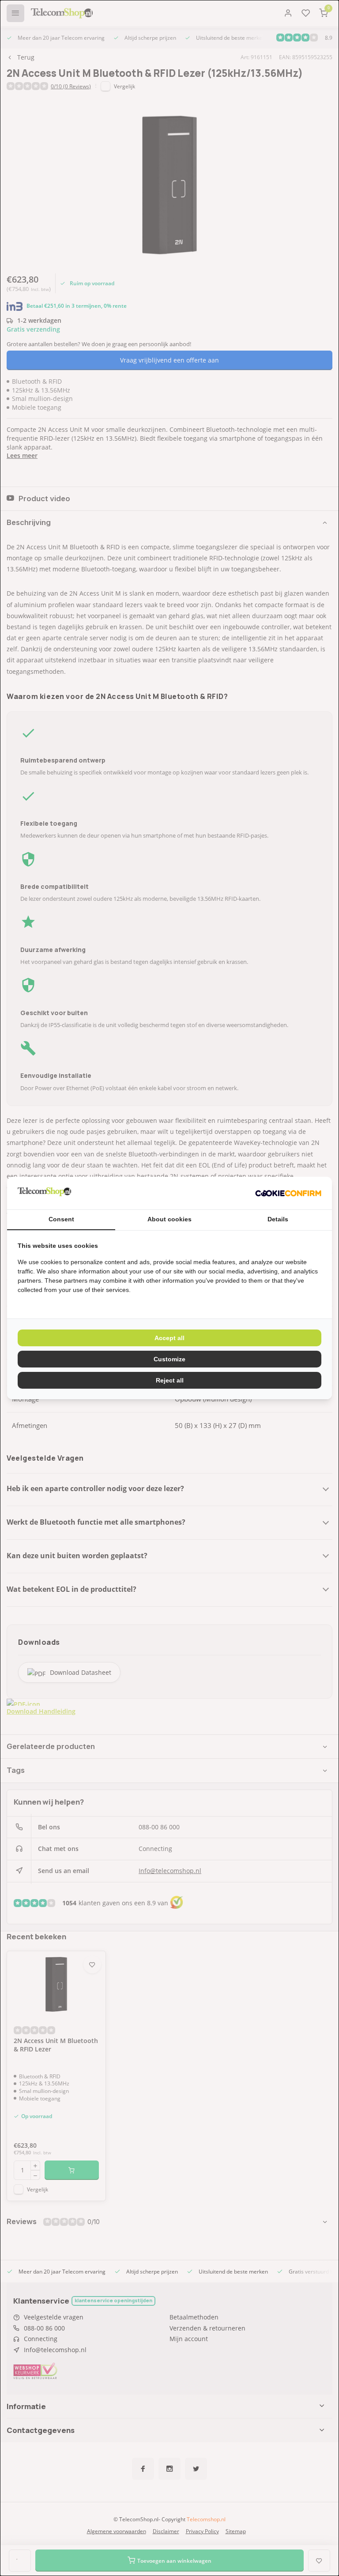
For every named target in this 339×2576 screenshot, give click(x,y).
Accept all (169, 1338)
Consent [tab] (61, 1219)
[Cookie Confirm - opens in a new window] (288, 1193)
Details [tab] (278, 1219)
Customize (169, 1359)
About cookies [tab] (169, 1219)
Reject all (170, 1380)
